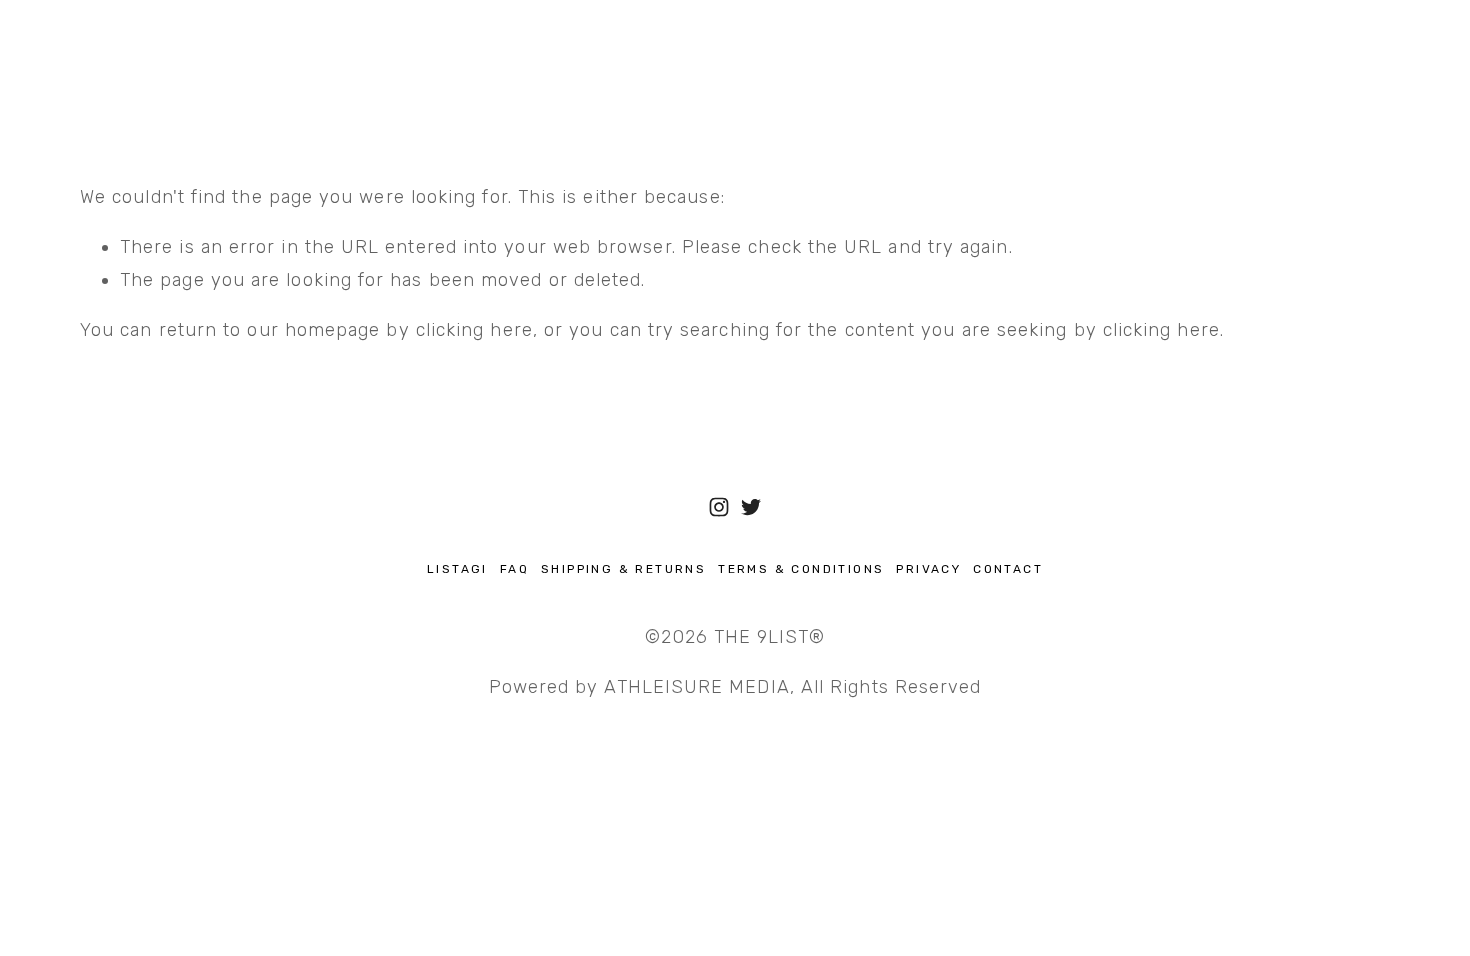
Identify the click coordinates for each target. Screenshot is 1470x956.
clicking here (474, 330)
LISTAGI (457, 569)
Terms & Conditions (801, 569)
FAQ (514, 569)
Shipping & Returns (623, 569)
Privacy (928, 569)
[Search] (88, 50)
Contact (1008, 569)
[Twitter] (751, 507)
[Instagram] (719, 507)
